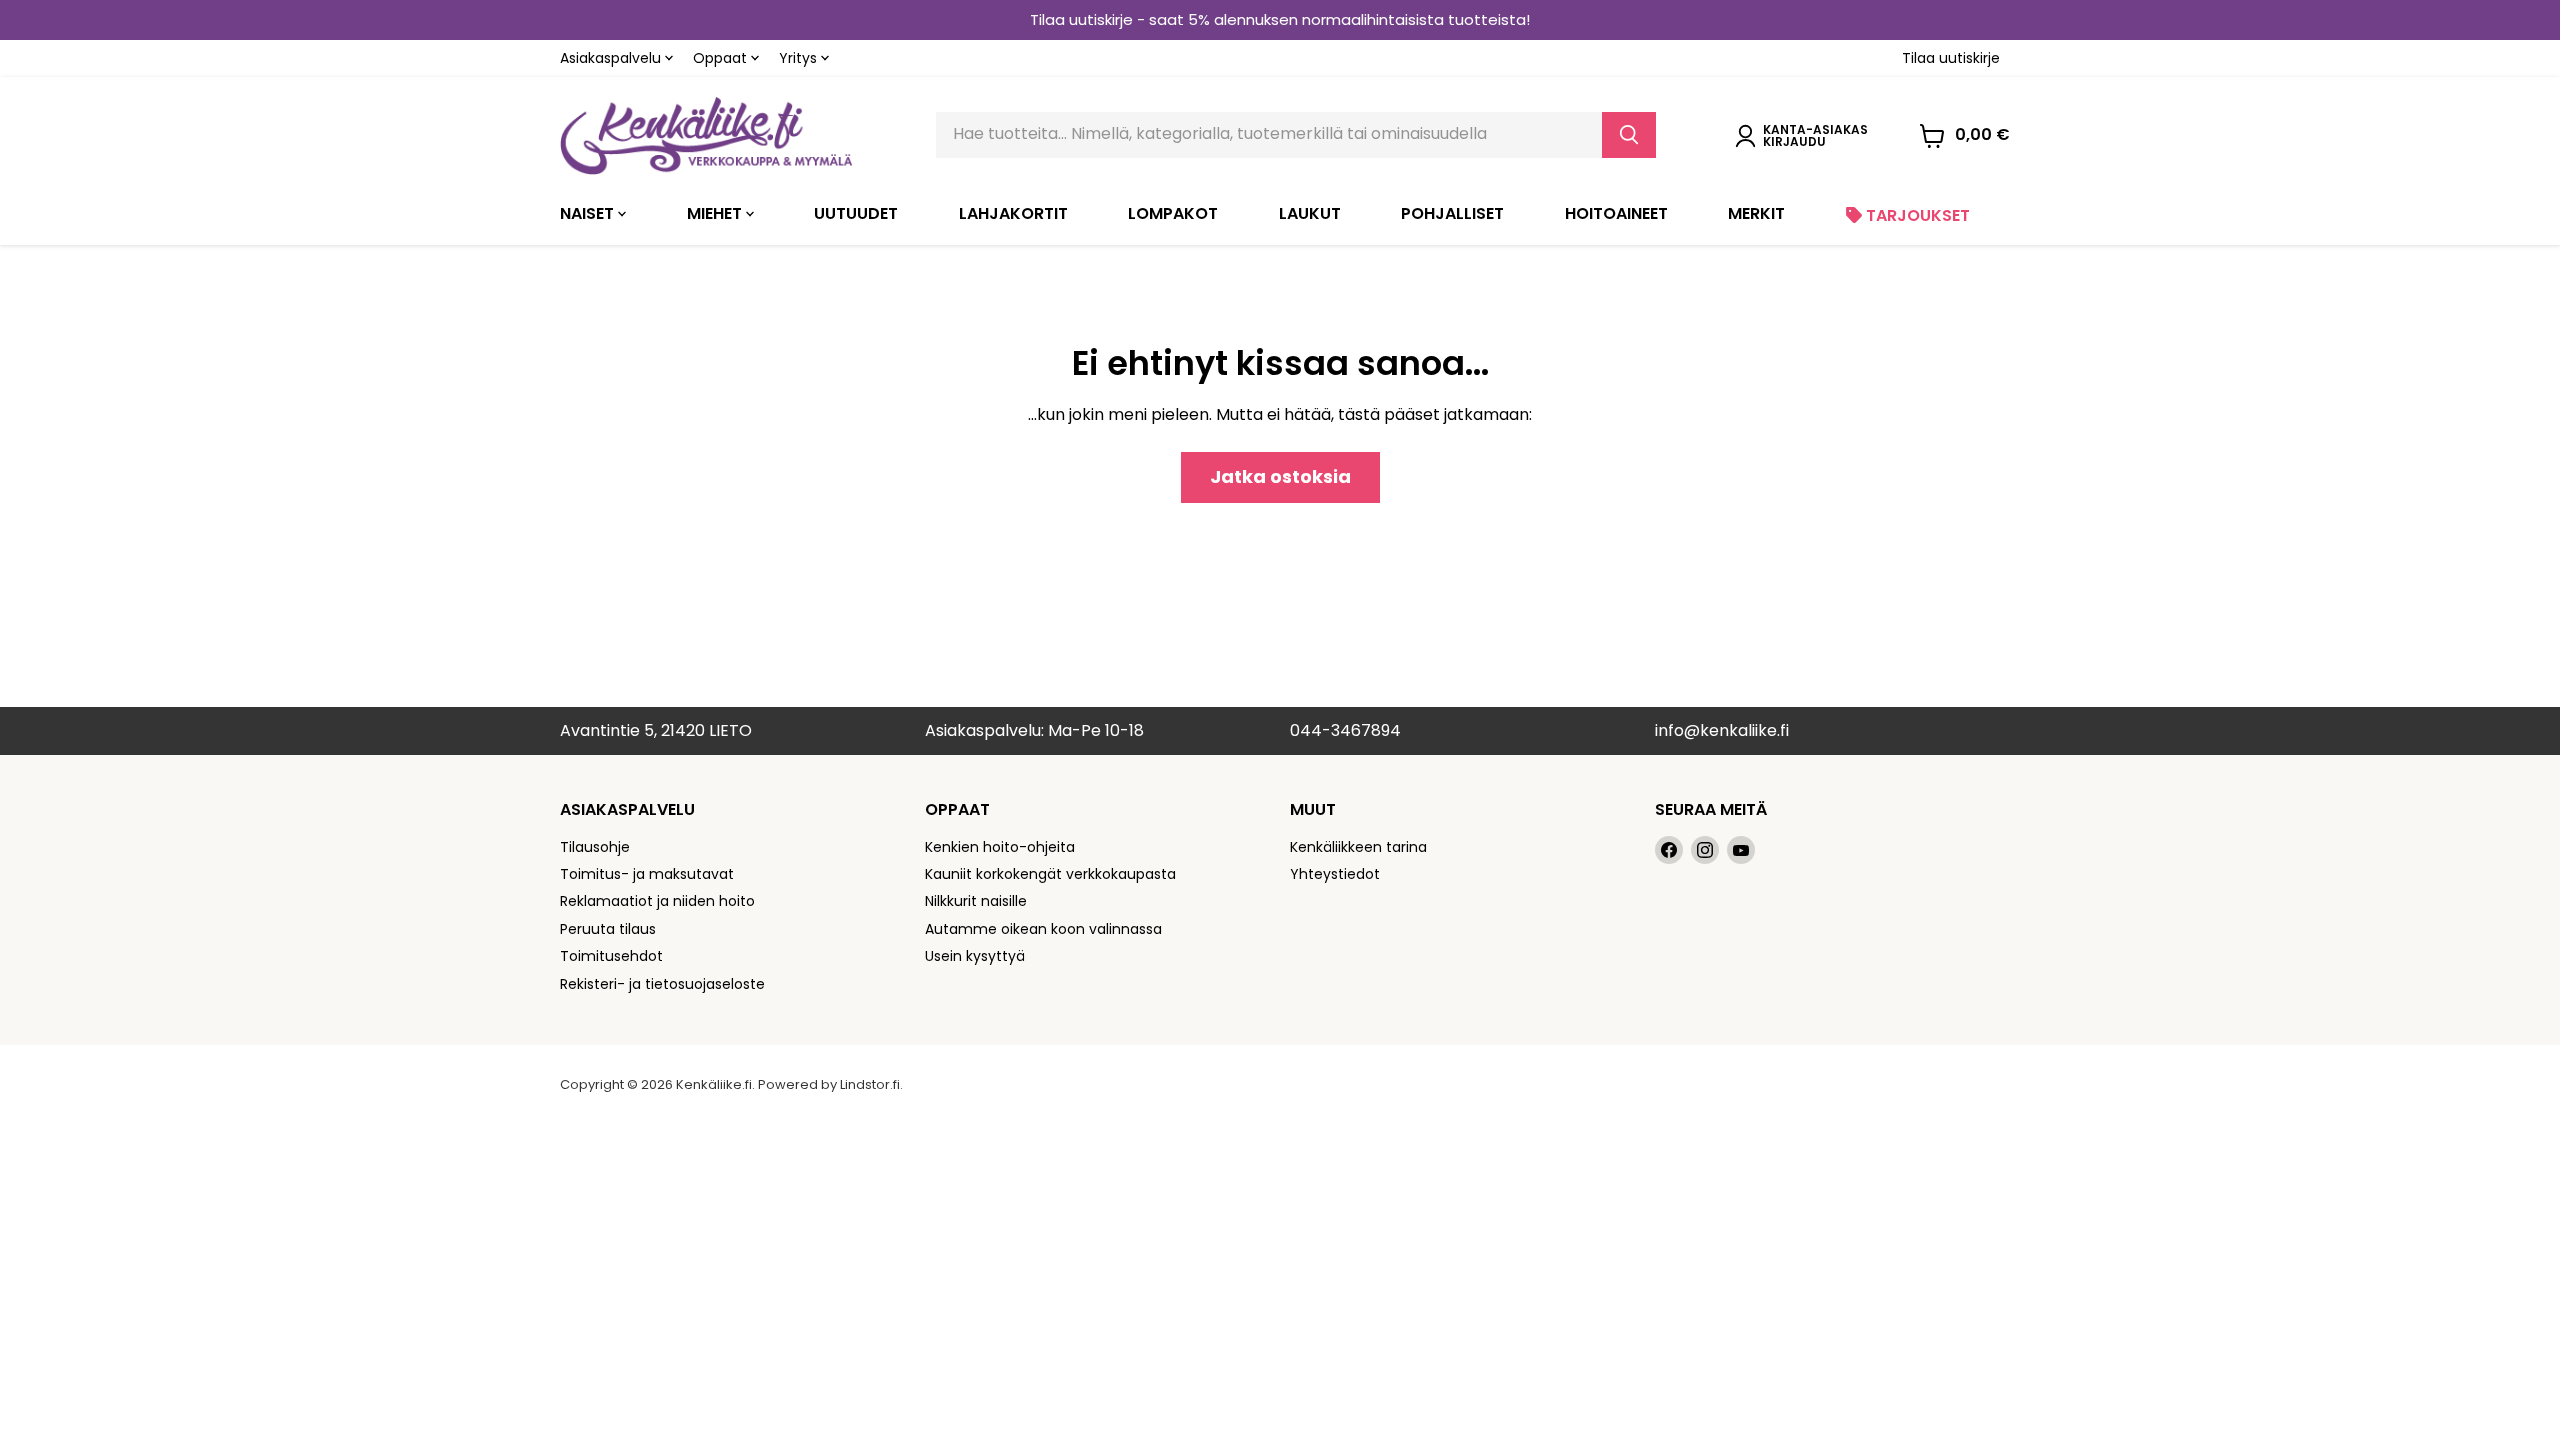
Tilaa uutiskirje (1951, 58)
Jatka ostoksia (1280, 476)
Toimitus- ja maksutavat (647, 874)
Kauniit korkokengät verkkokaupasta (1050, 874)
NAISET (589, 213)
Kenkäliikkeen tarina (1358, 847)
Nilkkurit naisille (976, 901)
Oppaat (722, 58)
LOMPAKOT (1173, 213)
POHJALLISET (1452, 213)
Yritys (800, 58)
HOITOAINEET (1616, 213)
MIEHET (716, 213)
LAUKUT (1310, 213)
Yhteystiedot (1335, 874)
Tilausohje (595, 847)
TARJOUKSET (1916, 215)
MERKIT (1756, 213)
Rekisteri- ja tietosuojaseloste (662, 984)
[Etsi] (1629, 135)
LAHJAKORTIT (1013, 213)
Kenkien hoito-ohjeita (1000, 847)
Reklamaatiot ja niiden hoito (657, 901)
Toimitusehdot (611, 956)
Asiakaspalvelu (612, 58)
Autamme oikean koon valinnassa (1043, 929)
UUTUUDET (856, 213)
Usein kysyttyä (975, 956)
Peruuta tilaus (608, 929)
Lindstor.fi (870, 1084)
